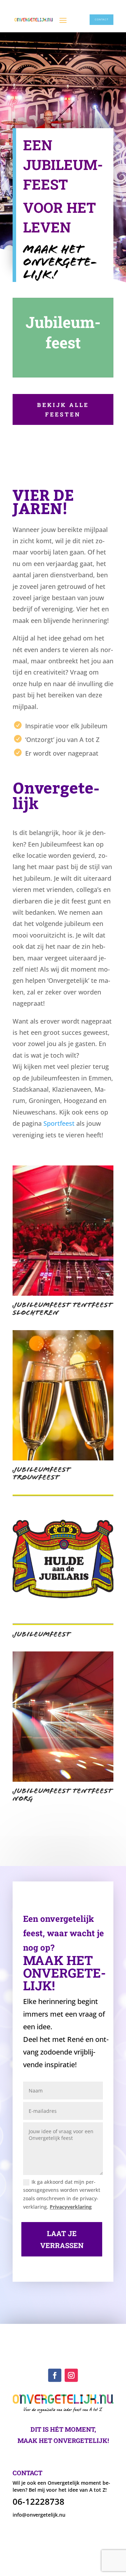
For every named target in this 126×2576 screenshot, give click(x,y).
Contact (102, 19)
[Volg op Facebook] (55, 2375)
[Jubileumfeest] (63, 1623)
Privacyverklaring (71, 2207)
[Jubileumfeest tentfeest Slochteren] (63, 1294)
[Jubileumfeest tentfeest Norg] (63, 1780)
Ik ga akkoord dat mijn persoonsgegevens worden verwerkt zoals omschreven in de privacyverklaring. (62, 2194)
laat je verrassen (62, 2239)
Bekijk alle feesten (63, 409)
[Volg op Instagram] (71, 2375)
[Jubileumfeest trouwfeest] (63, 1458)
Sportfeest (59, 1123)
